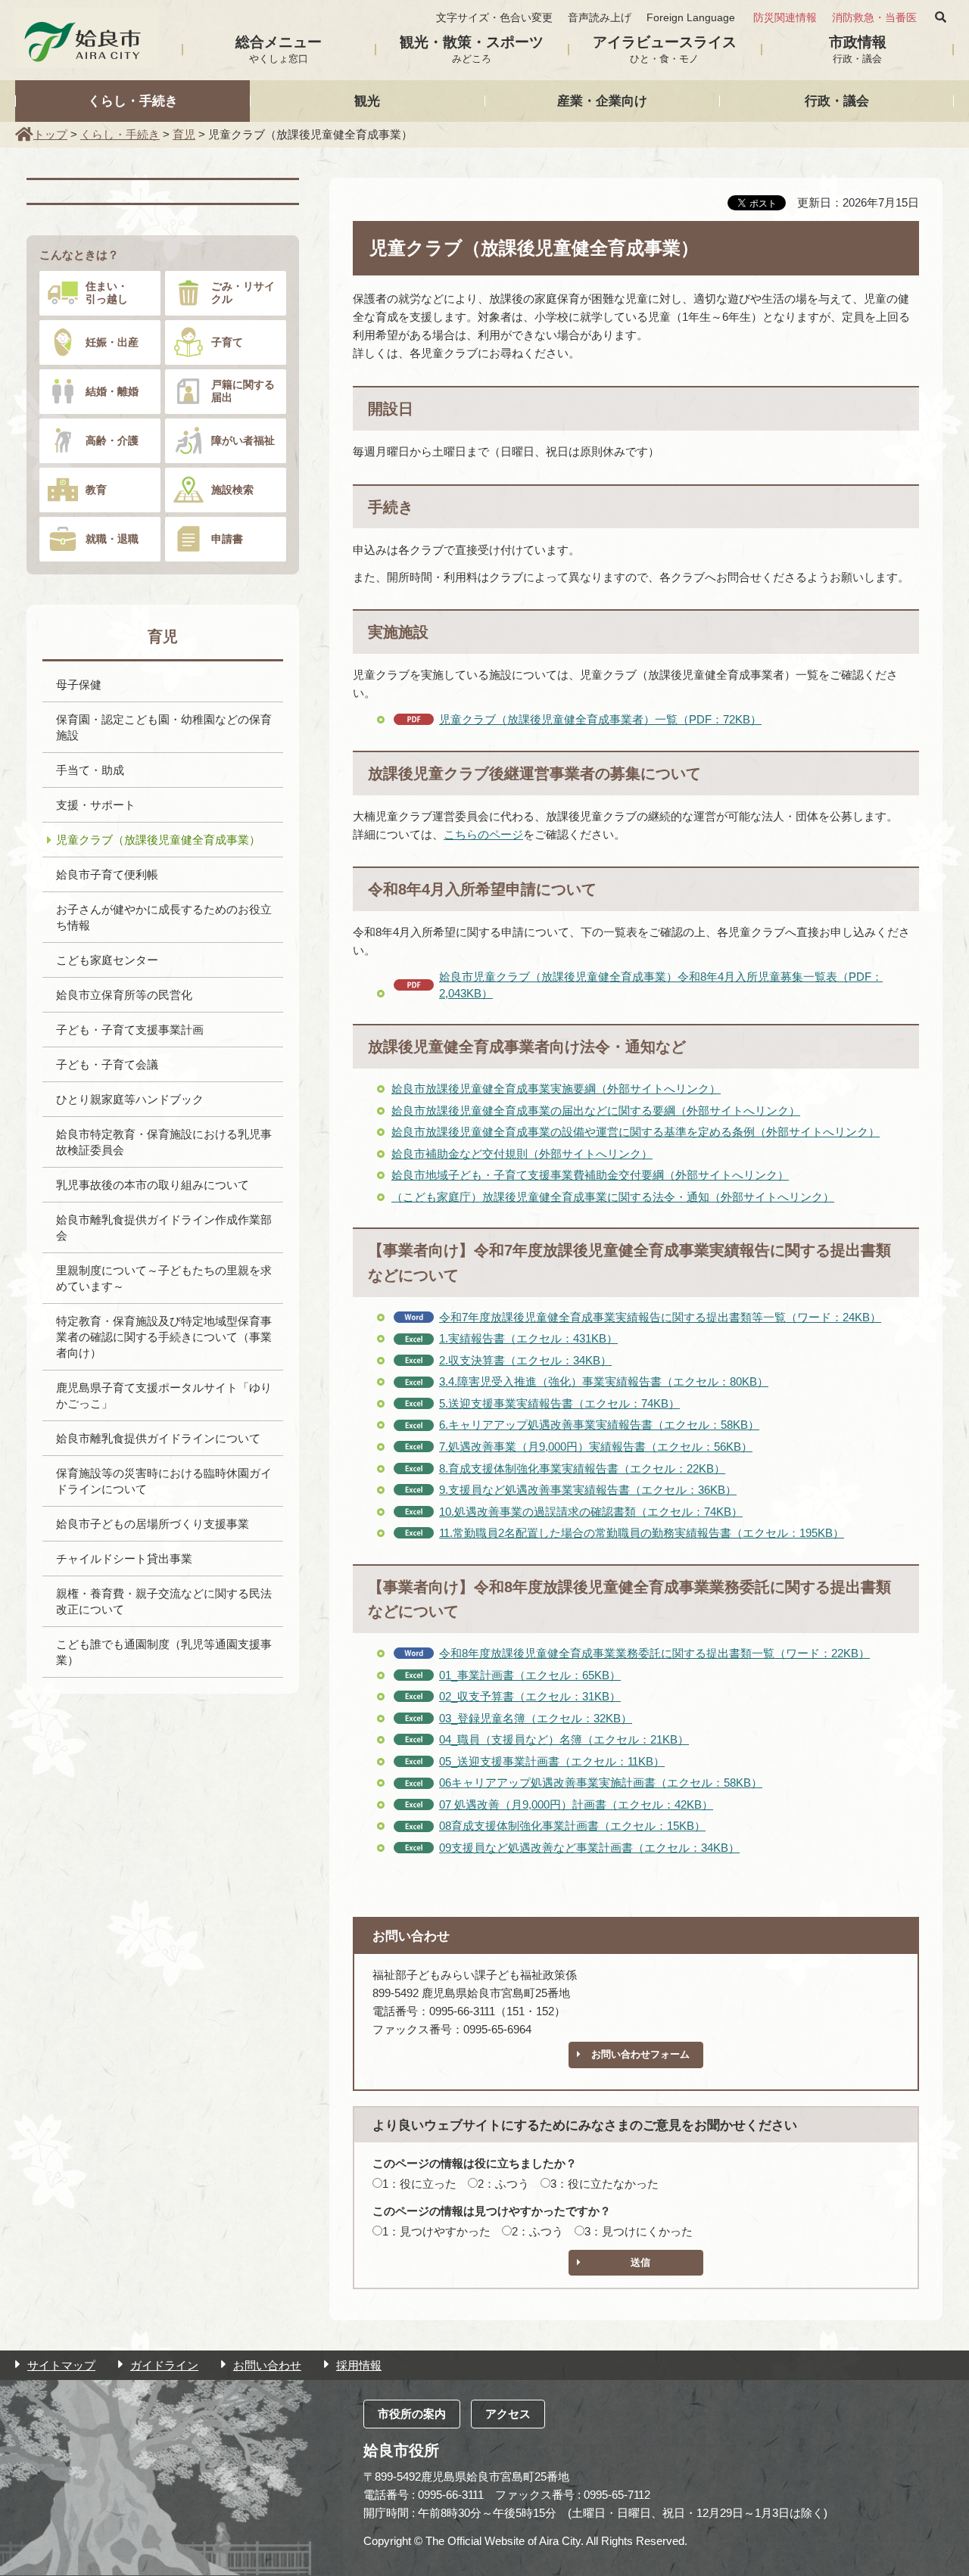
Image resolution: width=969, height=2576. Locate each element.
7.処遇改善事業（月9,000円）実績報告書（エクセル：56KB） (596, 1447)
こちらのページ (483, 834)
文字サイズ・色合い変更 (494, 18)
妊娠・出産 (112, 342)
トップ (50, 134)
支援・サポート (96, 805)
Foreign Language (691, 18)
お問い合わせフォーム (640, 2054)
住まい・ (107, 292)
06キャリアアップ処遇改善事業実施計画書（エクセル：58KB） (601, 1783)
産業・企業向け (602, 101)
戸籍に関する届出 (243, 391)
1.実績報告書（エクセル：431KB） (528, 1338)
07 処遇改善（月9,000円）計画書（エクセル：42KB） (576, 1804)
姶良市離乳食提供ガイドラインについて (158, 1438)
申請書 (227, 539)
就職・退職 (112, 539)
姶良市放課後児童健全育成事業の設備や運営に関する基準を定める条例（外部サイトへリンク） (636, 1132)
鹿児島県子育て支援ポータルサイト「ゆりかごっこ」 (164, 1395)
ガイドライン (164, 2365)
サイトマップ (61, 2365)
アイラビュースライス (665, 49)
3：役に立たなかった (604, 2184)
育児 (184, 134)
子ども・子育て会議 (107, 1064)
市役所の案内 (412, 2414)
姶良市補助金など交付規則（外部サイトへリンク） (522, 1154)
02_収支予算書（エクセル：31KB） (530, 1696)
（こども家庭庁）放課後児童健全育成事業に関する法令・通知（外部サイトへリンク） (613, 1197)
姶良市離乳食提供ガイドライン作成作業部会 (164, 1227)
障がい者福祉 (243, 440)
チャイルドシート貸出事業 (124, 1559)
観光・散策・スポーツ (472, 49)
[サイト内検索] (941, 17)
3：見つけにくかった (639, 2231)
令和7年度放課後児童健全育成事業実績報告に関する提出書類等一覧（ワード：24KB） (660, 1317)
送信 (640, 2262)
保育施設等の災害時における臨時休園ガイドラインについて (164, 1481)
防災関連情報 (785, 18)
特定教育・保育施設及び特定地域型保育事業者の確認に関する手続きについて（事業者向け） (164, 1337)
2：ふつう (503, 2184)
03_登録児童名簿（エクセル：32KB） (536, 1718)
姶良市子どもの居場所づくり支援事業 (153, 1524)
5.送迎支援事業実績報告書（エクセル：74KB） (559, 1403)
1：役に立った (419, 2184)
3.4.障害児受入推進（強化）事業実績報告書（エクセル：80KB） (604, 1381)
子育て (227, 342)
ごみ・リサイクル (243, 292)
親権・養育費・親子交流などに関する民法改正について (164, 1601)
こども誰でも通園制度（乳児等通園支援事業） (164, 1652)
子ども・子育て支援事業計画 (130, 1030)
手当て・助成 (90, 770)
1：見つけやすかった (436, 2231)
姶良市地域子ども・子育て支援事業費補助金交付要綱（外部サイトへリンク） (590, 1175)
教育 (96, 490)
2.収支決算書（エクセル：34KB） (525, 1360)
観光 (367, 101)
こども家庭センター (107, 960)
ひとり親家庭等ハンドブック (130, 1099)
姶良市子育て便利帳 (107, 874)
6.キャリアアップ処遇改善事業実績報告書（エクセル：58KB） (599, 1425)
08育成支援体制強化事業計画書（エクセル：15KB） (572, 1826)
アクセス (508, 2414)
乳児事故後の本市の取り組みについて (153, 1185)
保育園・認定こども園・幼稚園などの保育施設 (164, 727)
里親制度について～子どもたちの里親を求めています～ (164, 1278)
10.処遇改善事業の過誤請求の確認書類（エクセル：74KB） (591, 1512)
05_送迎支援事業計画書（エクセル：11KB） (552, 1761)
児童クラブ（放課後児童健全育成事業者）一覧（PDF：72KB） (600, 719)
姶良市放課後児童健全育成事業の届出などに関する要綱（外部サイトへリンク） (596, 1111)
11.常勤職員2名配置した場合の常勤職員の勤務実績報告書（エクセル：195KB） (642, 1533)
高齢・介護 (112, 440)
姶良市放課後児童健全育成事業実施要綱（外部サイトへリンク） (556, 1089)
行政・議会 (837, 101)
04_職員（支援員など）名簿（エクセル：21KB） (564, 1739)
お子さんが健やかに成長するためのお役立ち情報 (164, 917)
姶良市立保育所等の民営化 (124, 995)
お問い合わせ (267, 2365)
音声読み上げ (600, 18)
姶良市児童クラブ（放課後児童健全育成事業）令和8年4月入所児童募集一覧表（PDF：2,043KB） (661, 985)
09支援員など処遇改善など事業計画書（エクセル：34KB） (589, 1848)
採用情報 (359, 2365)
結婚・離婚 (112, 391)
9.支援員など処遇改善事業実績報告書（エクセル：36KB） (588, 1490)
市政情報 (858, 49)
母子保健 (79, 684)
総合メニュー (279, 49)
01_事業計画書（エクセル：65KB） (530, 1675)
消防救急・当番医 (874, 18)
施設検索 (232, 490)
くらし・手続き (133, 101)
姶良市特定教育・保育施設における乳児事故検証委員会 (164, 1142)
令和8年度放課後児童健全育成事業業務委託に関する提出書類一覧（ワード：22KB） (654, 1653)
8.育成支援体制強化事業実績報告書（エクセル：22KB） (582, 1468)
